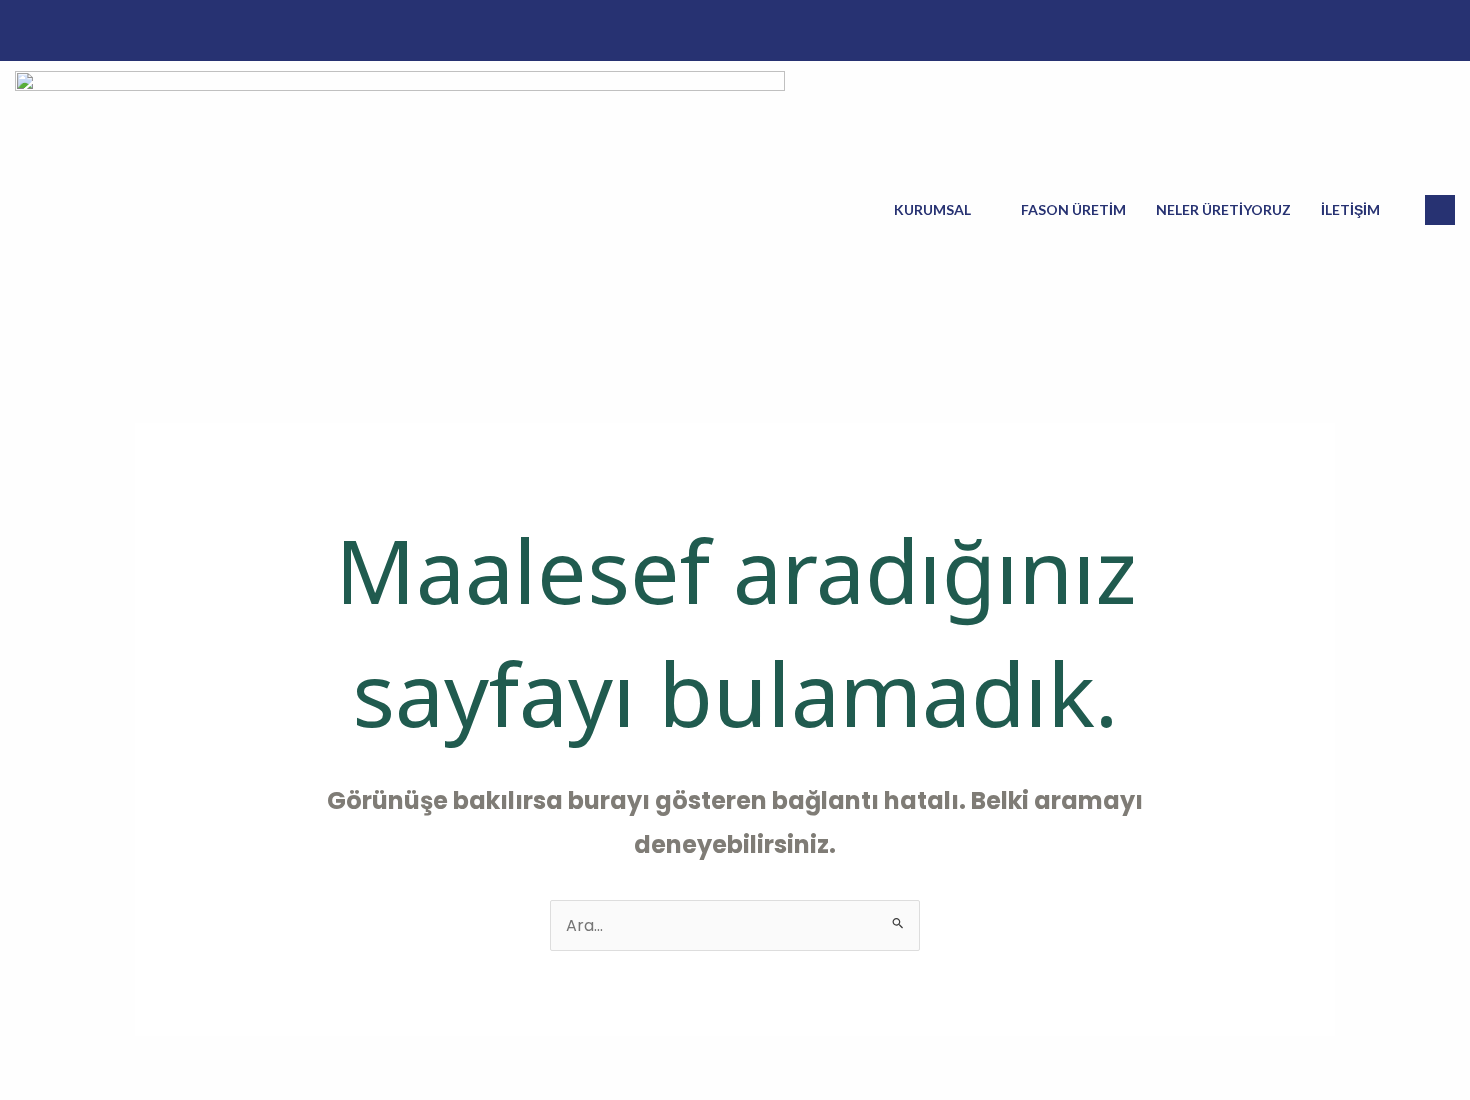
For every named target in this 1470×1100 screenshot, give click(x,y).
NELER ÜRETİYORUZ (1223, 209)
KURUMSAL (932, 209)
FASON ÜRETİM (1073, 209)
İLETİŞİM (1350, 209)
